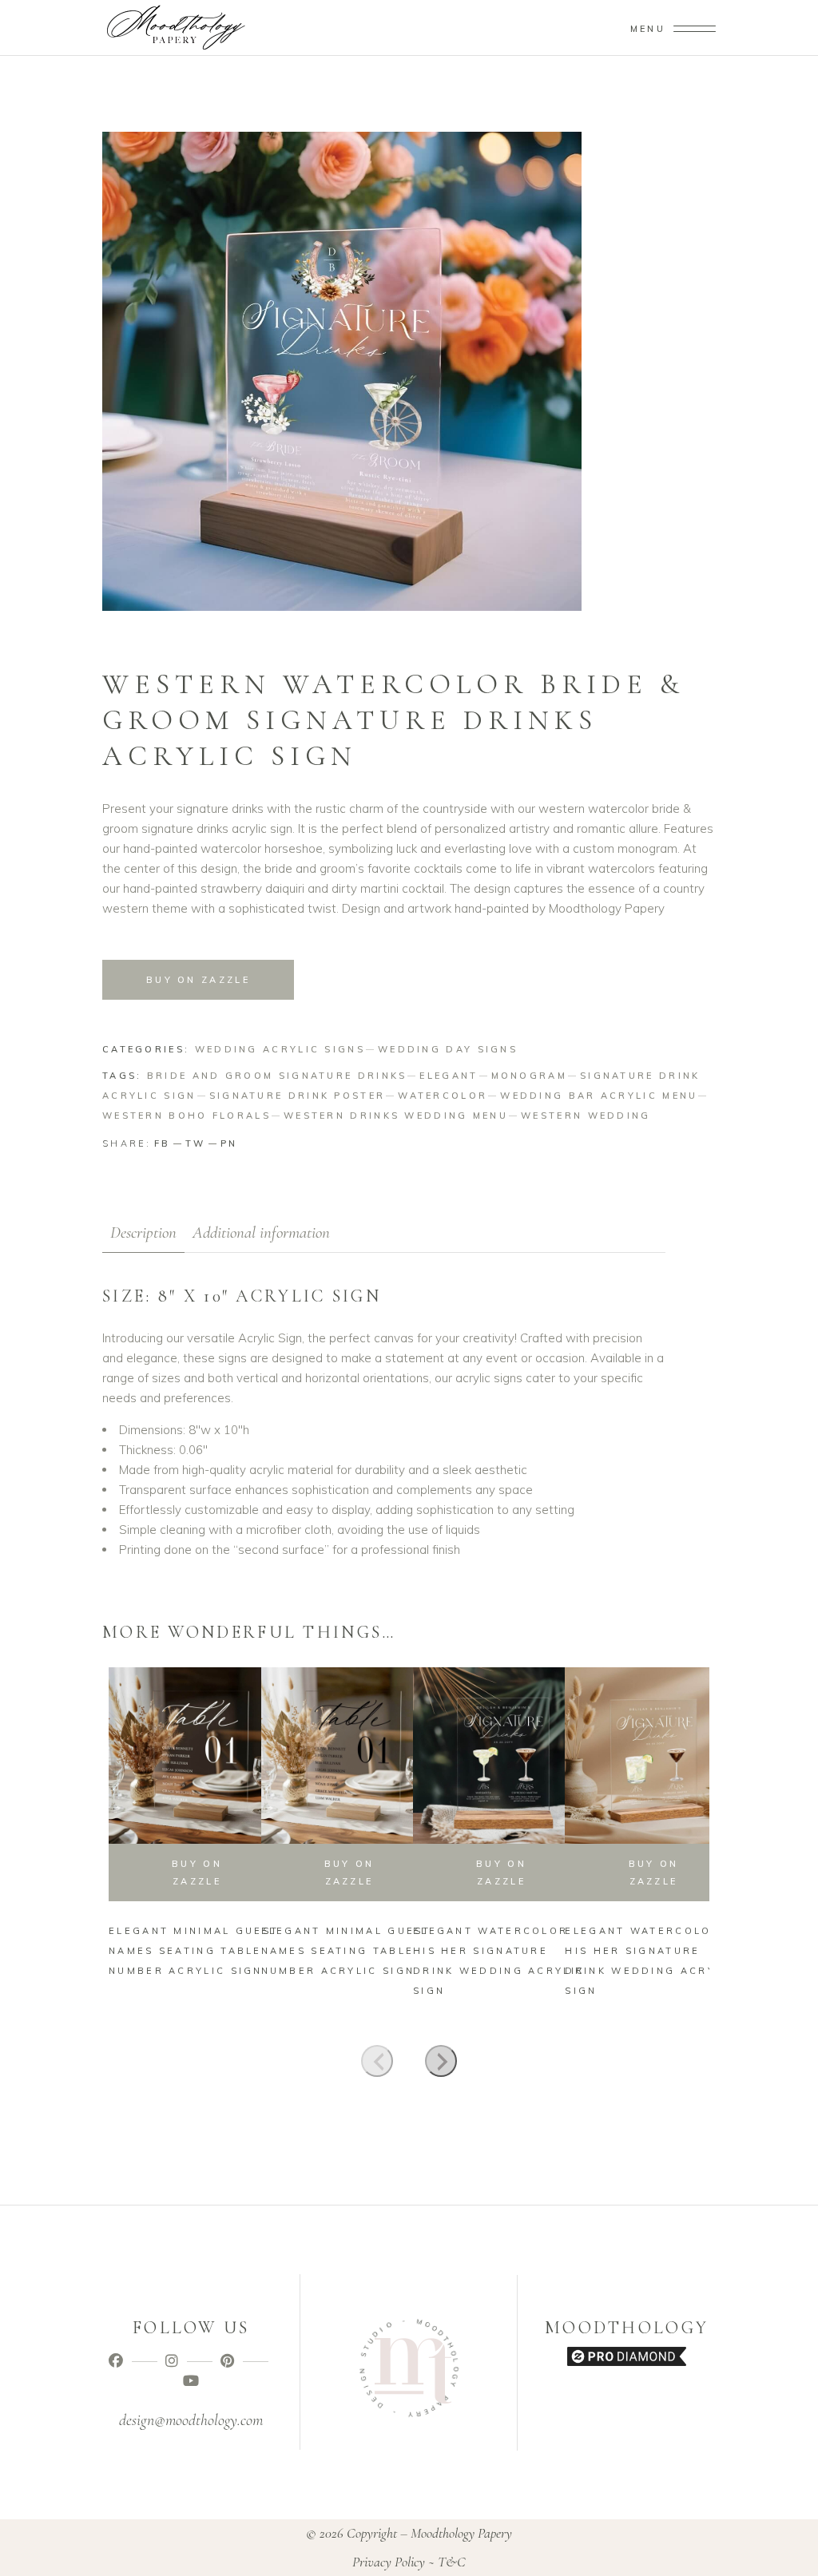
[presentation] (377, 2061)
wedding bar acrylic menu (599, 1096)
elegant (449, 1076)
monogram (529, 1076)
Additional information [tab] (261, 1233)
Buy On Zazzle (501, 1873)
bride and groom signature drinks (277, 1076)
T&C (452, 2562)
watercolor (443, 1096)
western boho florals (187, 1116)
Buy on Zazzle (198, 980)
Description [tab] (143, 1233)
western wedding (586, 1116)
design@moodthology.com (191, 2420)
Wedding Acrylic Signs (280, 1049)
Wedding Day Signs (448, 1049)
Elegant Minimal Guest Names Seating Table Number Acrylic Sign (194, 1951)
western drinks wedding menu (396, 1116)
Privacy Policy (389, 2562)
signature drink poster (298, 1096)
